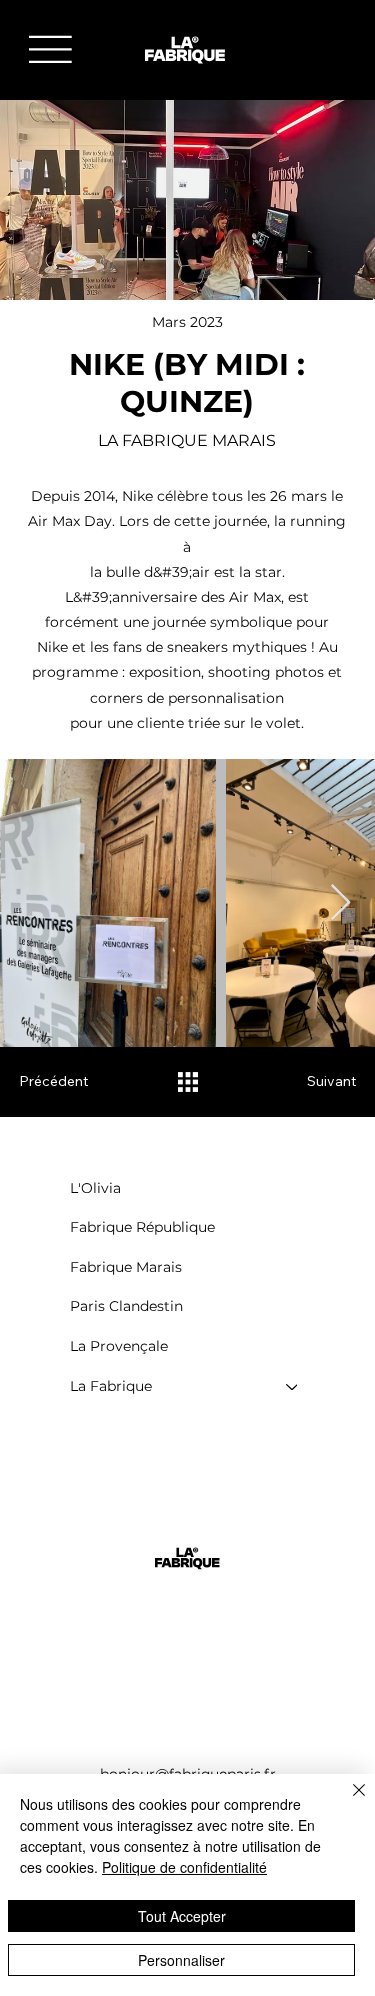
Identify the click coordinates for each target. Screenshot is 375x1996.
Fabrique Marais (126, 1267)
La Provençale (119, 1346)
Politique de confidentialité (184, 1867)
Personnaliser (181, 1960)
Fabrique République (142, 1227)
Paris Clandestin (126, 1306)
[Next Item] (340, 903)
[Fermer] (347, 1802)
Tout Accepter (182, 1916)
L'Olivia (95, 1188)
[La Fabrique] (293, 1387)
